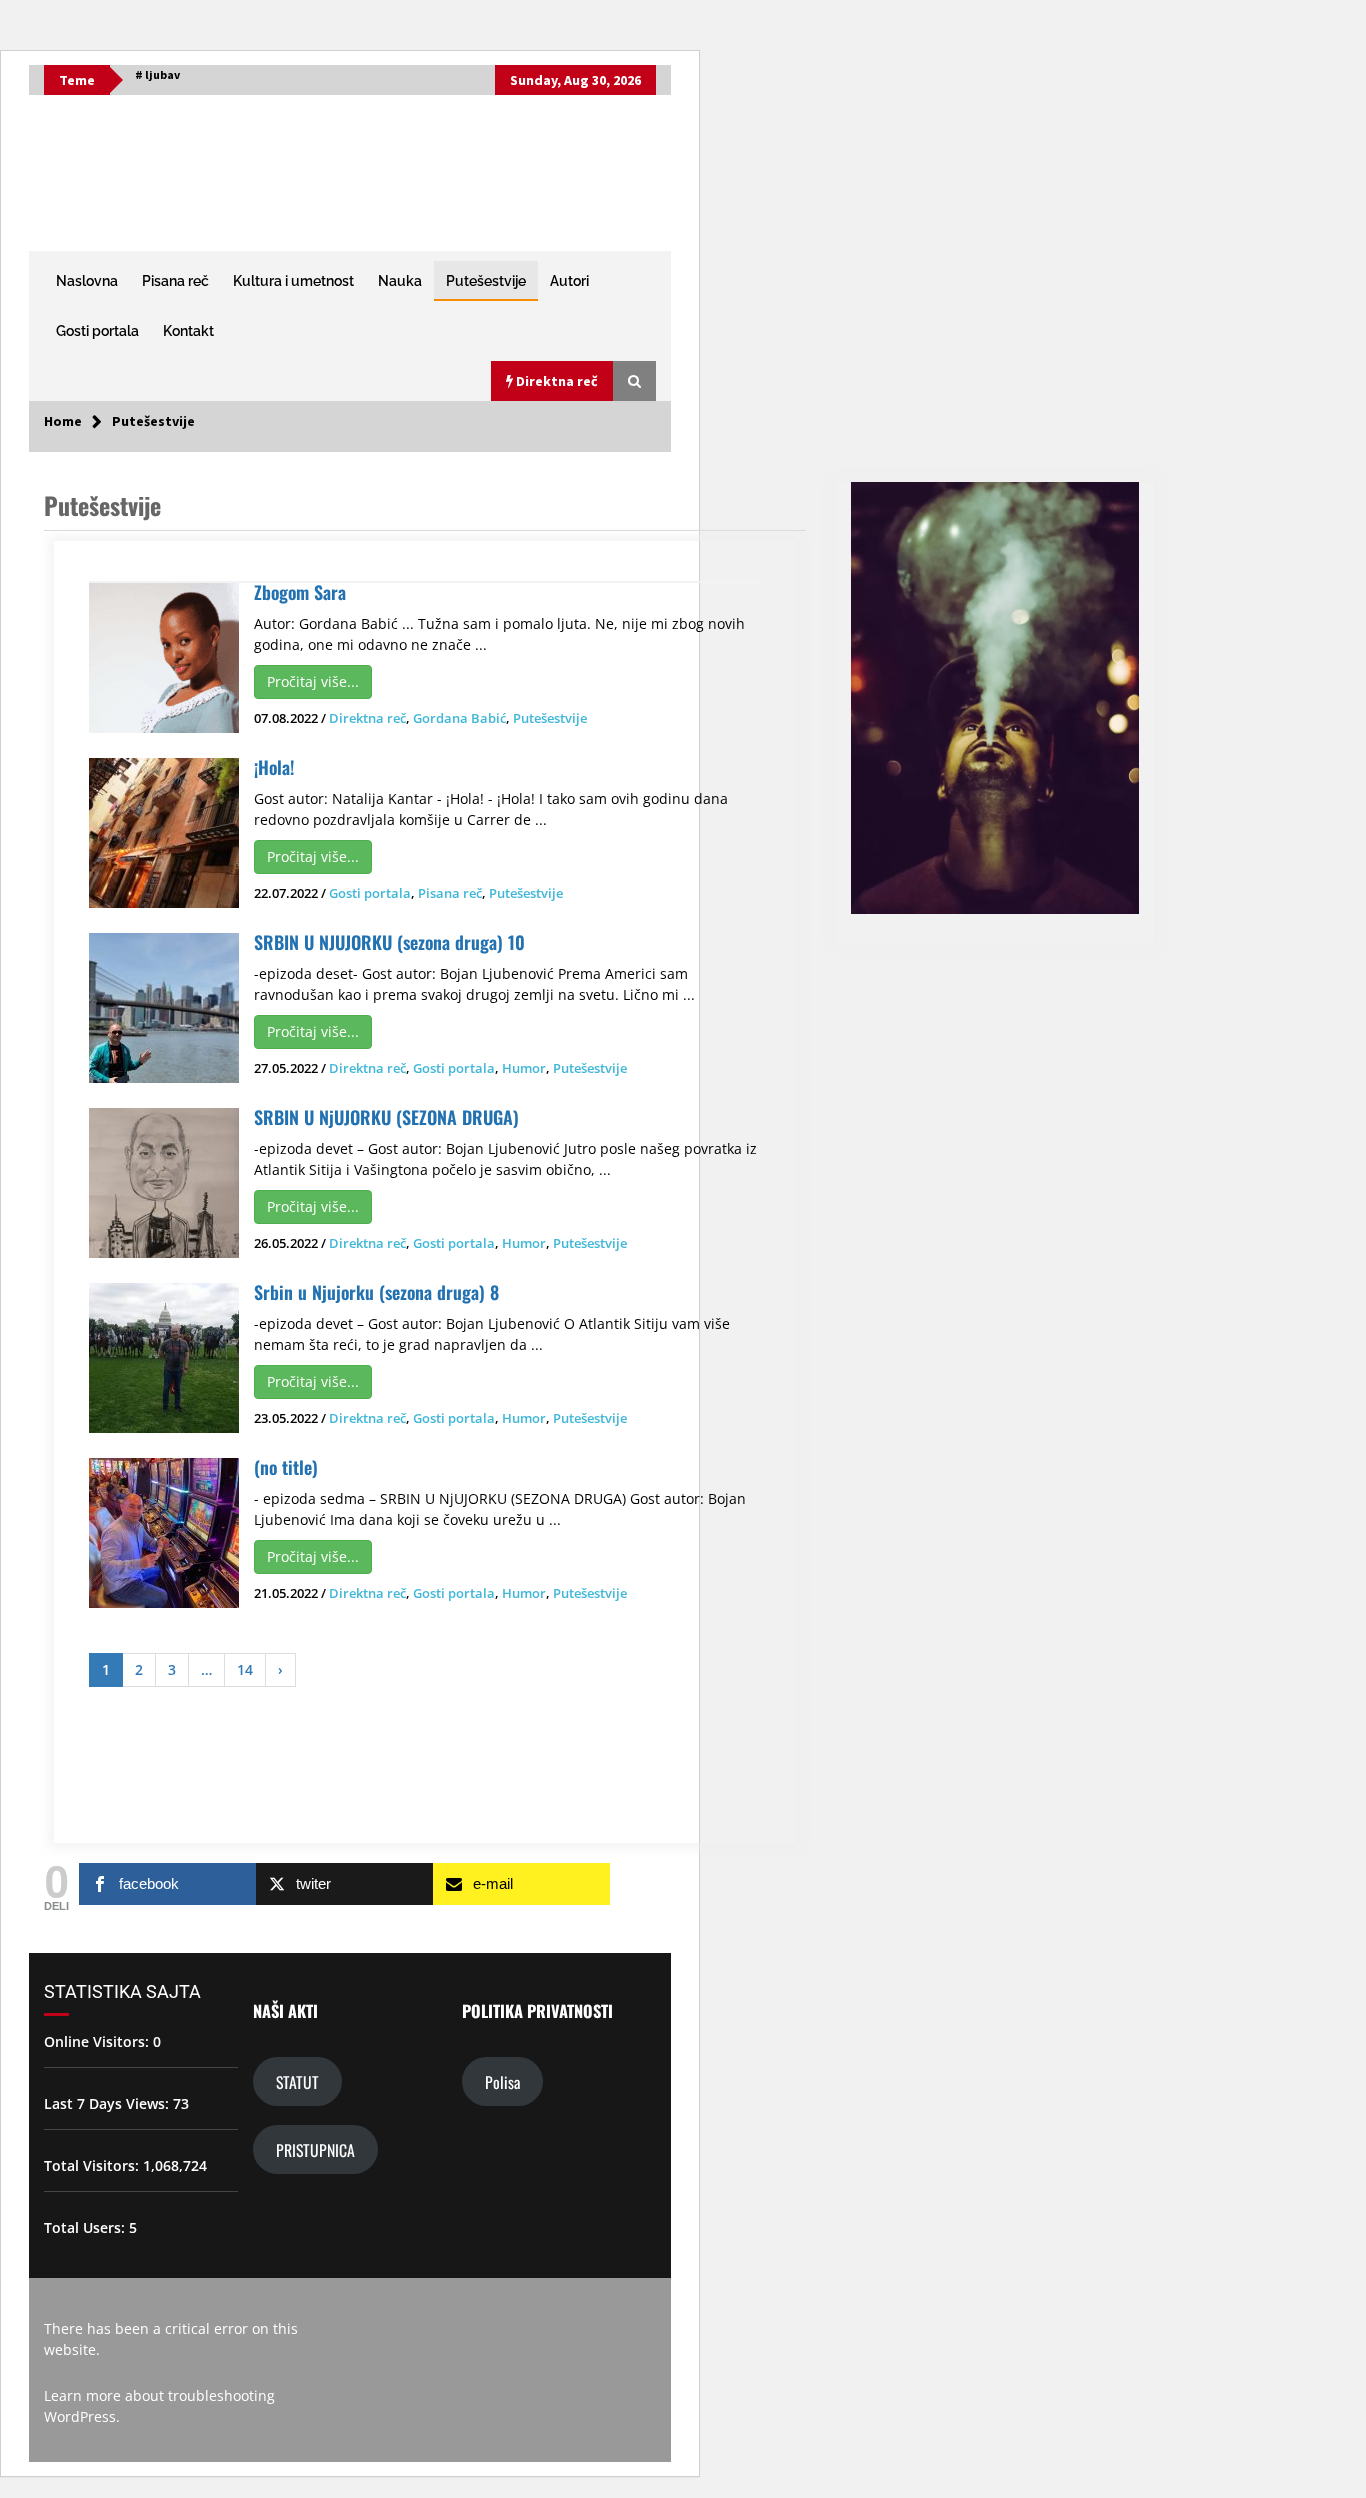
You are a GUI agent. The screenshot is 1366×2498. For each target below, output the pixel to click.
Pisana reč (175, 281)
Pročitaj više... (313, 681)
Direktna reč (367, 718)
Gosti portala (97, 331)
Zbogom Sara (300, 592)
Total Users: (86, 2227)
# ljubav (157, 74)
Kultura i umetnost (293, 281)
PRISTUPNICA (315, 2150)
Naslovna (87, 281)
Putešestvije (486, 281)
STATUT (297, 2081)
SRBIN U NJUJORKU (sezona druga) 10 (389, 942)
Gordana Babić (459, 718)
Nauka (400, 281)
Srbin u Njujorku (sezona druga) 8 (376, 1292)
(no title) (286, 1467)
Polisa (502, 2081)
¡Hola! (274, 767)
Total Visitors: (93, 2165)
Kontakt (188, 331)
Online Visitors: (98, 2041)
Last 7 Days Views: (108, 2103)
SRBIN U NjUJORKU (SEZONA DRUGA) (386, 1117)
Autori (569, 281)
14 (245, 1669)
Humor (524, 1068)
